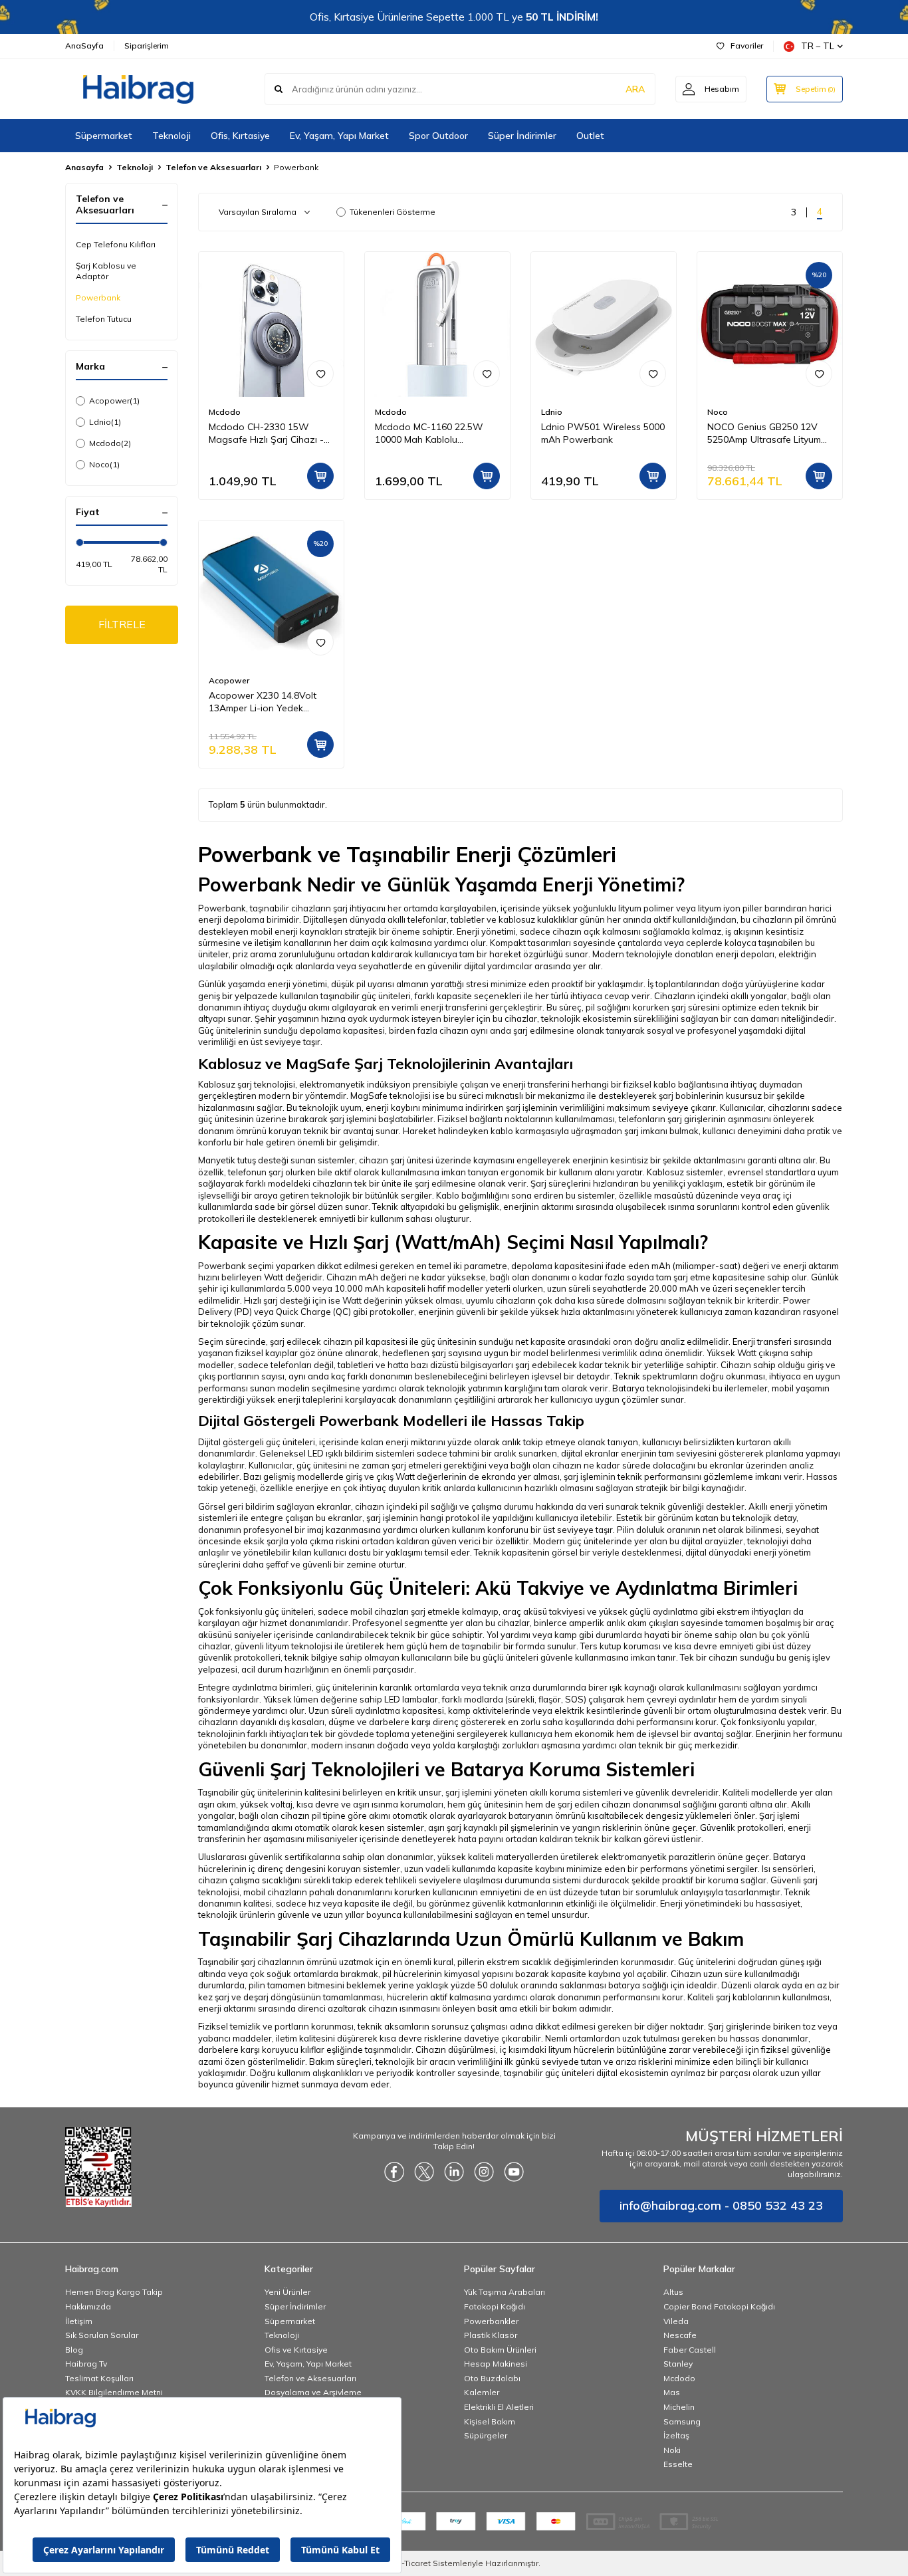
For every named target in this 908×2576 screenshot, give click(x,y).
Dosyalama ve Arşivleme (313, 2392)
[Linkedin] (454, 2172)
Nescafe (680, 2335)
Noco (104, 464)
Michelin (679, 2407)
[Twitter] (424, 2172)
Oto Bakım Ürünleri (500, 2350)
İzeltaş (676, 2435)
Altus (673, 2292)
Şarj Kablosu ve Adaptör (106, 271)
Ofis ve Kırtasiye (296, 2350)
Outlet (590, 136)
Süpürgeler (486, 2435)
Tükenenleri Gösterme (393, 212)
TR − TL (818, 46)
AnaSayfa (84, 46)
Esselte (678, 2464)
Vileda (676, 2321)
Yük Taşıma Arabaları (505, 2292)
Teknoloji (171, 136)
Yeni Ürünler (287, 2292)
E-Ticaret (414, 2563)
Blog (74, 2350)
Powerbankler (491, 2321)
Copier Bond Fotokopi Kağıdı (719, 2306)
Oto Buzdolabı (492, 2378)
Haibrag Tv (86, 2364)
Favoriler (747, 46)
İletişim (79, 2321)
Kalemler (482, 2392)
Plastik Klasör (491, 2335)
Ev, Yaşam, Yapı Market (339, 136)
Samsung (682, 2421)
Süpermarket (104, 136)
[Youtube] (514, 2172)
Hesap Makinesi (496, 2364)
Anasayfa (84, 167)
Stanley (678, 2364)
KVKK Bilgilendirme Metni (114, 2392)
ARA (635, 89)
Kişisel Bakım (490, 2421)
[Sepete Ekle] (320, 476)
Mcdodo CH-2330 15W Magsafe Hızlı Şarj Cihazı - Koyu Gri (266, 433)
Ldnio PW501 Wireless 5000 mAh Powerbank (603, 433)
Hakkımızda (88, 2306)
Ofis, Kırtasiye (240, 136)
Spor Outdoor (438, 136)
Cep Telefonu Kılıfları (116, 244)
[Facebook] (394, 2172)
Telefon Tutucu (104, 319)
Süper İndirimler (522, 136)
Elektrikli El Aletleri (499, 2407)
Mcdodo (110, 443)
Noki (672, 2450)
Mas (672, 2392)
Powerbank (98, 297)
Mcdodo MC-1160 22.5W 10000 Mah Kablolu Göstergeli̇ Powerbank (429, 433)
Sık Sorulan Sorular (102, 2335)
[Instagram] (484, 2172)
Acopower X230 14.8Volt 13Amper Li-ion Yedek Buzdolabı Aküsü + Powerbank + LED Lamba (264, 702)
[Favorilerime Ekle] (320, 374)
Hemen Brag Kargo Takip (114, 2292)
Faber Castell (690, 2350)
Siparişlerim (147, 46)
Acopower (114, 401)
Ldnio (105, 422)
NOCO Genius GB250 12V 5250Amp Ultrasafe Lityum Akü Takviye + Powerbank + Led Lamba (768, 433)
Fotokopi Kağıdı (495, 2306)
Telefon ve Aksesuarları (213, 167)
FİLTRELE (122, 624)
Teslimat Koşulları (99, 2378)
